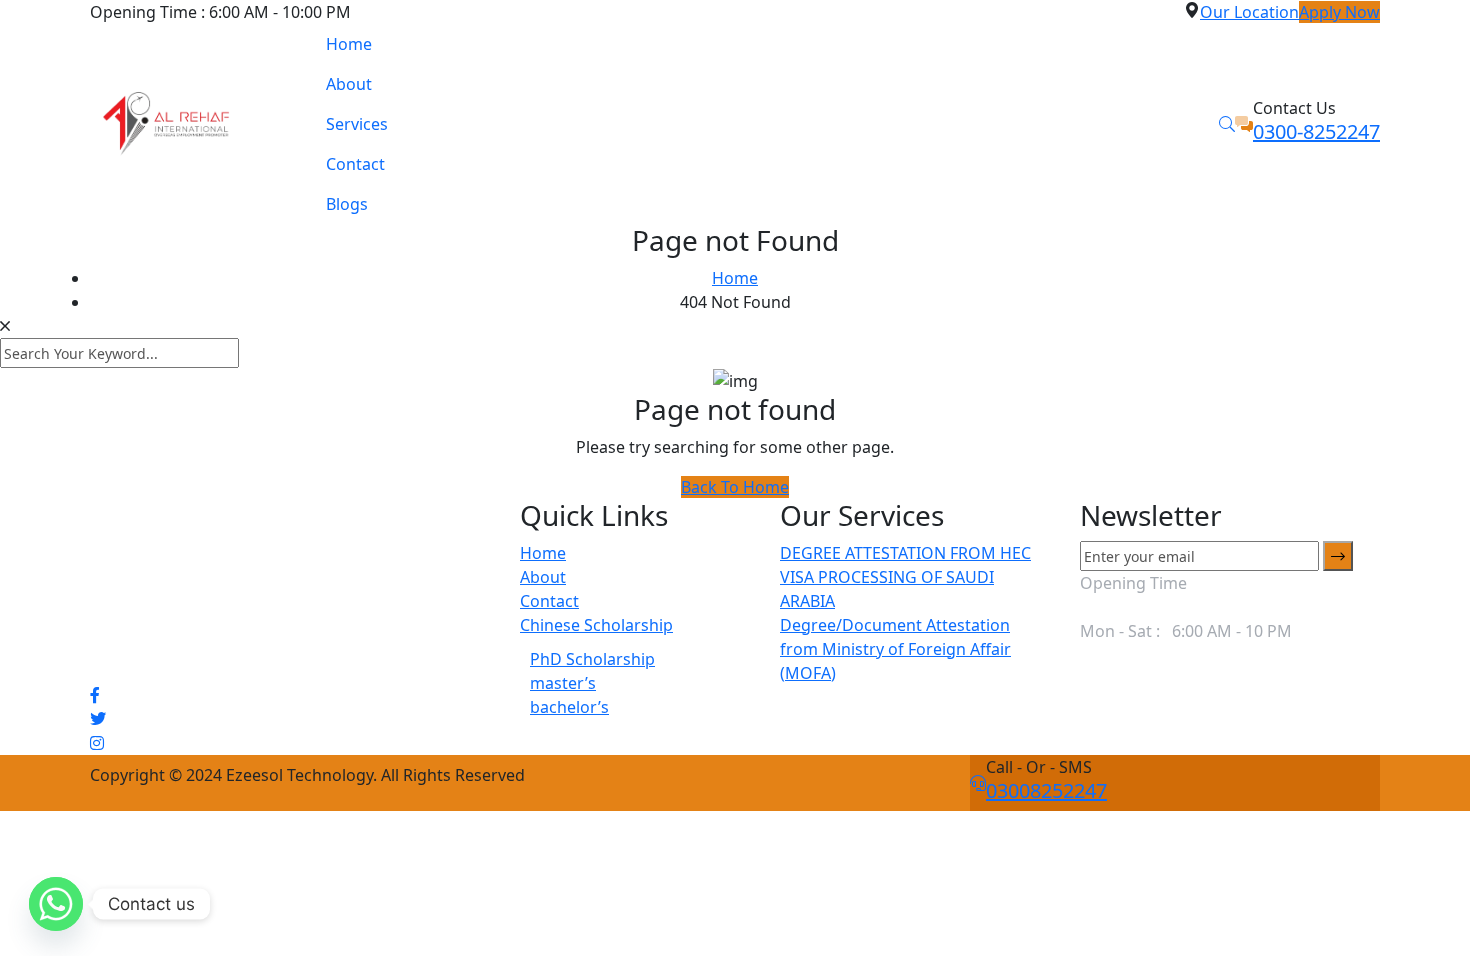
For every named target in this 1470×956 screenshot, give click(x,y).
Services (357, 124)
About (349, 84)
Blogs (347, 204)
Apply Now (1339, 12)
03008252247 (1046, 790)
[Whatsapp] (56, 904)
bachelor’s (569, 707)
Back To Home (735, 487)
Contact (355, 164)
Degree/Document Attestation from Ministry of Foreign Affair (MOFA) (895, 649)
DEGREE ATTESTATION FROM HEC (905, 553)
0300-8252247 (1316, 131)
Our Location (1249, 12)
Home (349, 44)
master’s (563, 683)
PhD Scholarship (592, 659)
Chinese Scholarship (596, 625)
